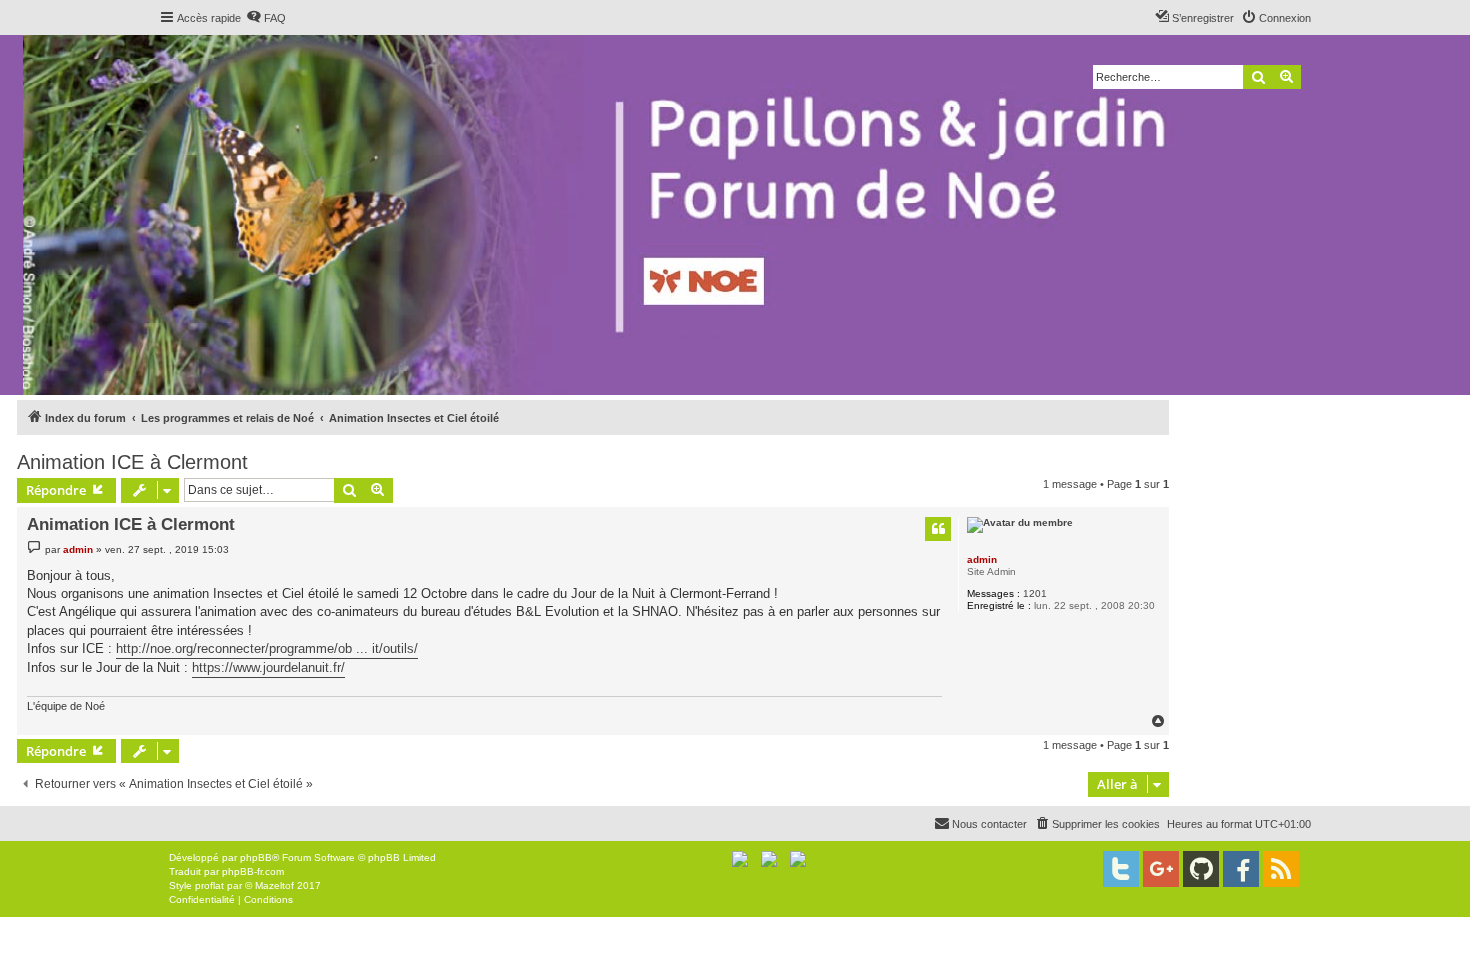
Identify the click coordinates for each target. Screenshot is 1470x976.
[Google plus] (1161, 869)
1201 (1035, 593)
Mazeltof (274, 885)
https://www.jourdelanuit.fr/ (268, 667)
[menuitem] (266, 18)
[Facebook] (1241, 869)
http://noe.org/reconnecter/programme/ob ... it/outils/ (267, 648)
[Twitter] (1121, 869)
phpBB (256, 857)
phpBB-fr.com (253, 871)
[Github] (1201, 869)
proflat (209, 885)
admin (982, 559)
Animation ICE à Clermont (132, 462)
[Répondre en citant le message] (938, 529)
